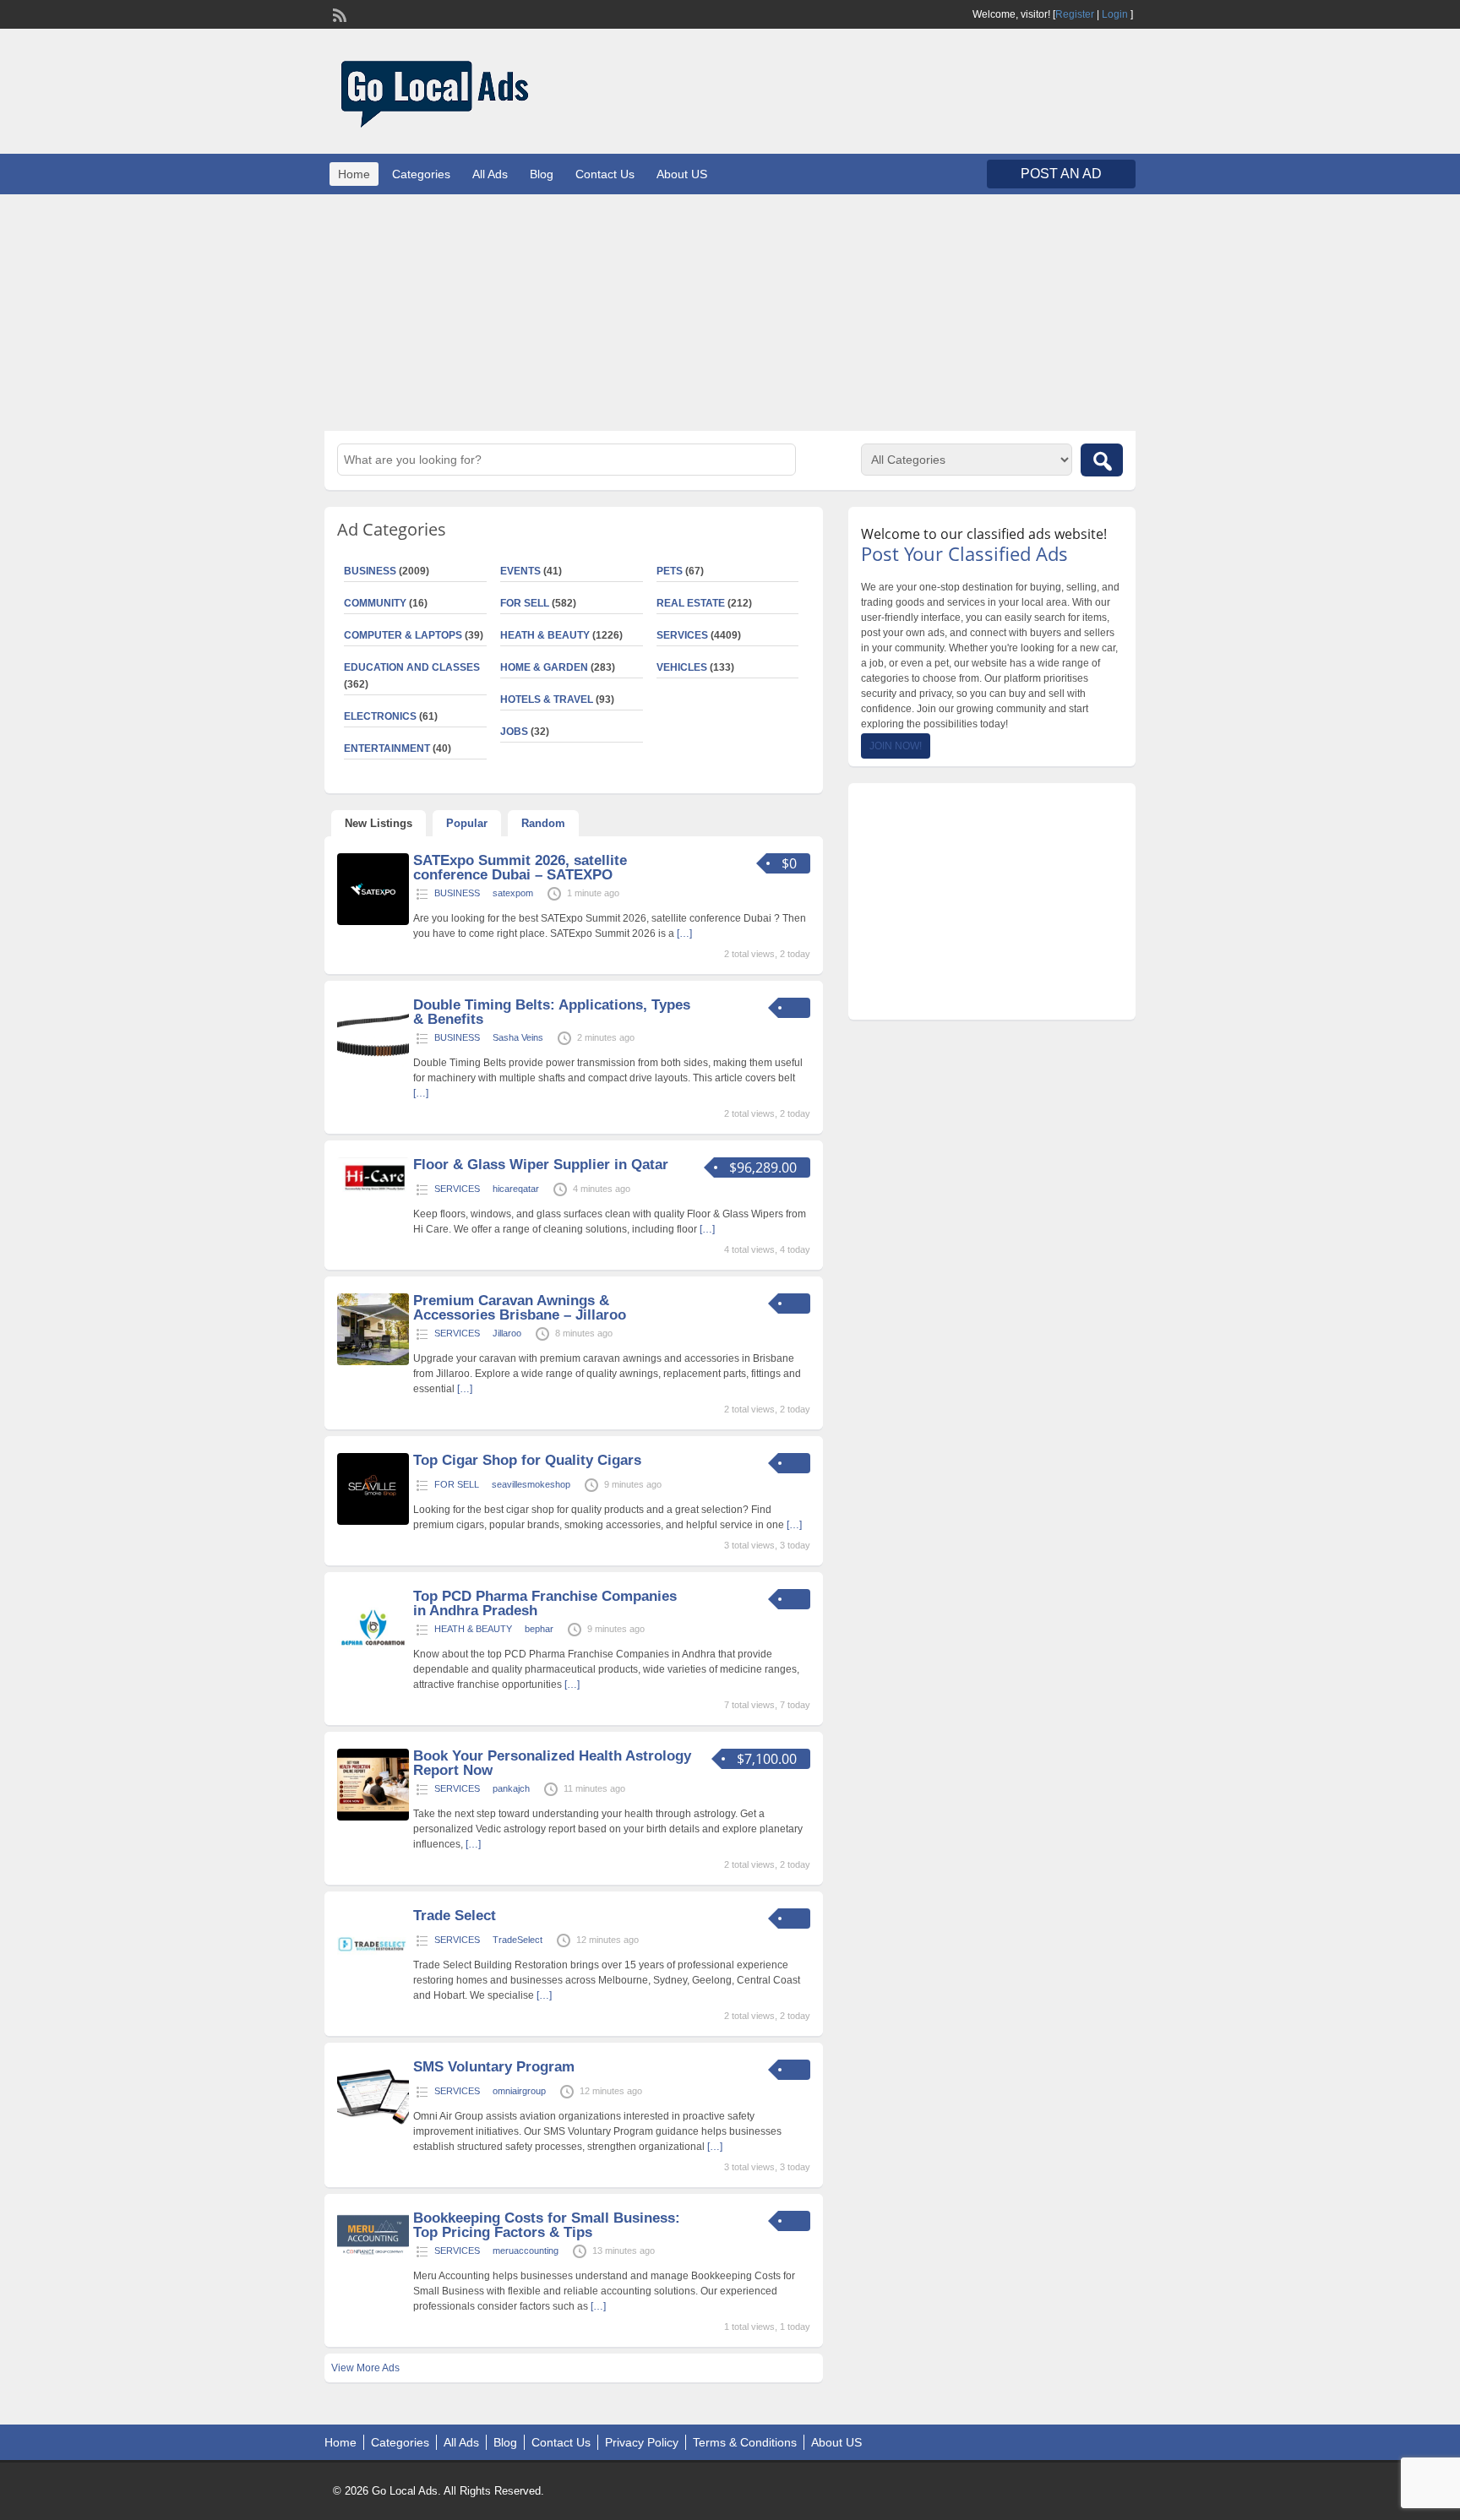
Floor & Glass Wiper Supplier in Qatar (541, 1165)
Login (1115, 14)
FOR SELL (525, 603)
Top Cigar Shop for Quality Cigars (527, 1460)
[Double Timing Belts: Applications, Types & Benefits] (373, 1066)
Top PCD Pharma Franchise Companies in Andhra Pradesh (545, 1603)
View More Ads (365, 2368)
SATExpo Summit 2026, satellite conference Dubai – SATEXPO (520, 868)
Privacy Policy (642, 2442)
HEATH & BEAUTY (545, 635)
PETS (670, 571)
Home (354, 174)
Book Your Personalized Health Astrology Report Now (552, 1763)
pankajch (511, 1788)
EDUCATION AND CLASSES (412, 667)
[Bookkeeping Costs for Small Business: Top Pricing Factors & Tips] (373, 2256)
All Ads (490, 174)
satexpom (513, 893)
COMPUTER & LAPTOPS (403, 635)
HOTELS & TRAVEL (547, 699)
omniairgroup (519, 2091)
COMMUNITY (375, 603)
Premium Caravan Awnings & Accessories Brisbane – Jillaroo (520, 1308)
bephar (539, 1629)
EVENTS (520, 571)
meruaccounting (526, 2251)
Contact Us (605, 174)
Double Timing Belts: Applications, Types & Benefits (552, 1012)
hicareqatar (516, 1189)
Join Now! (896, 746)
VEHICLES (682, 667)
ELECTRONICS (380, 716)
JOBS (514, 732)
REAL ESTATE (691, 603)
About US (682, 174)
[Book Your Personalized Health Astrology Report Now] (373, 1817)
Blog (542, 174)
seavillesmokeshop (531, 1484)
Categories (421, 174)
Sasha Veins (518, 1037)
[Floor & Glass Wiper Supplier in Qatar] (373, 1194)
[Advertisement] (730, 313)
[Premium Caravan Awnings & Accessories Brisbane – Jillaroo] (373, 1362)
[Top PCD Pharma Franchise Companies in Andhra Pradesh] (373, 1657)
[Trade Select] (373, 1977)
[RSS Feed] (338, 14)
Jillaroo (507, 1333)
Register (1075, 14)
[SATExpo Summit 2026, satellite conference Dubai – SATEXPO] (373, 922)
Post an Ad (1061, 174)
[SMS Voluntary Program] (373, 2128)
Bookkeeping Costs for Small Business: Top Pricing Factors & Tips (547, 2225)
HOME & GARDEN (544, 667)
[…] (684, 933)
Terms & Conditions (745, 2442)
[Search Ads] (1102, 460)
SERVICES (682, 635)
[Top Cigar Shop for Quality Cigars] (373, 1521)
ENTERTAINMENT (387, 748)
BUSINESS (370, 571)
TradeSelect (518, 1940)
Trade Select (455, 1916)
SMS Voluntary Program (494, 2067)
